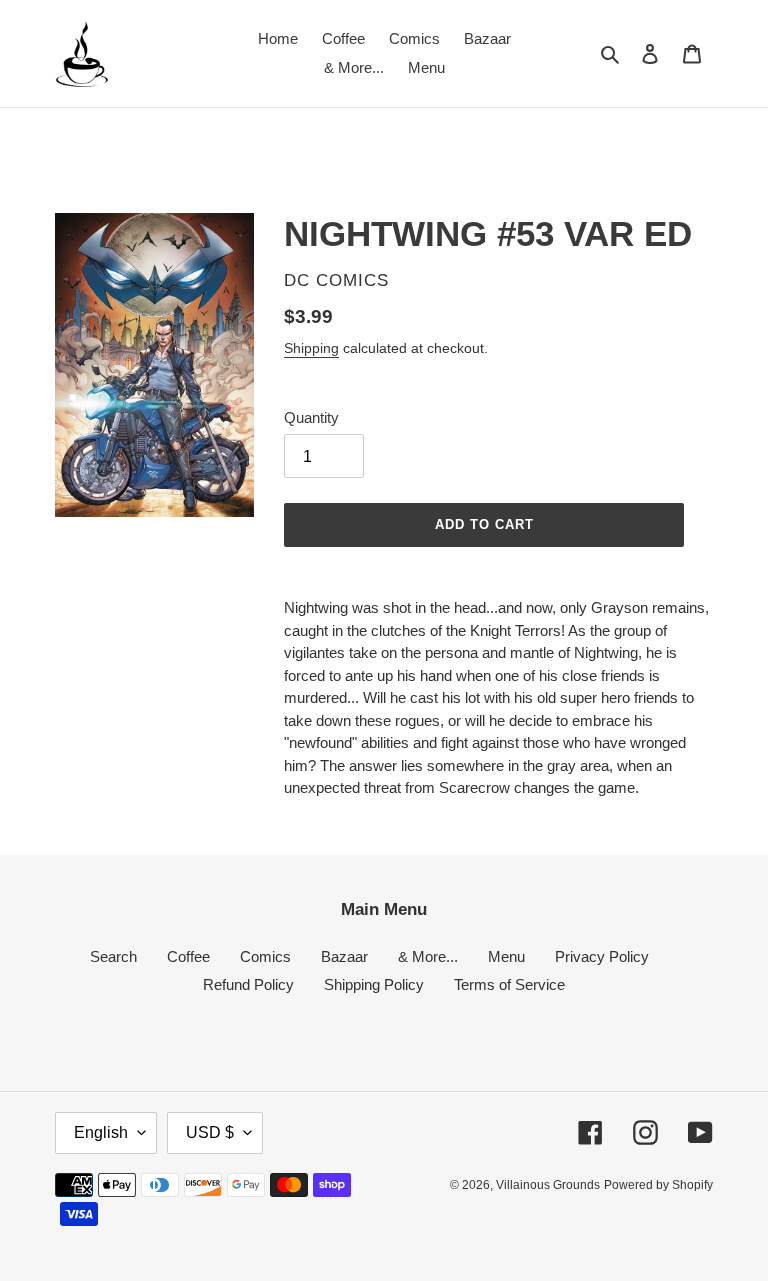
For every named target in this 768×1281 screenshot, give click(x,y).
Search (113, 956)
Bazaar (344, 956)
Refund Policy (248, 984)
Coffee (188, 956)
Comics (265, 956)
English (101, 1132)
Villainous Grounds (548, 1185)
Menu (506, 956)
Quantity (311, 417)
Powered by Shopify (658, 1185)
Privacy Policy (602, 956)
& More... (428, 956)
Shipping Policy (374, 984)
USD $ (210, 1132)
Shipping (311, 348)
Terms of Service (509, 984)
